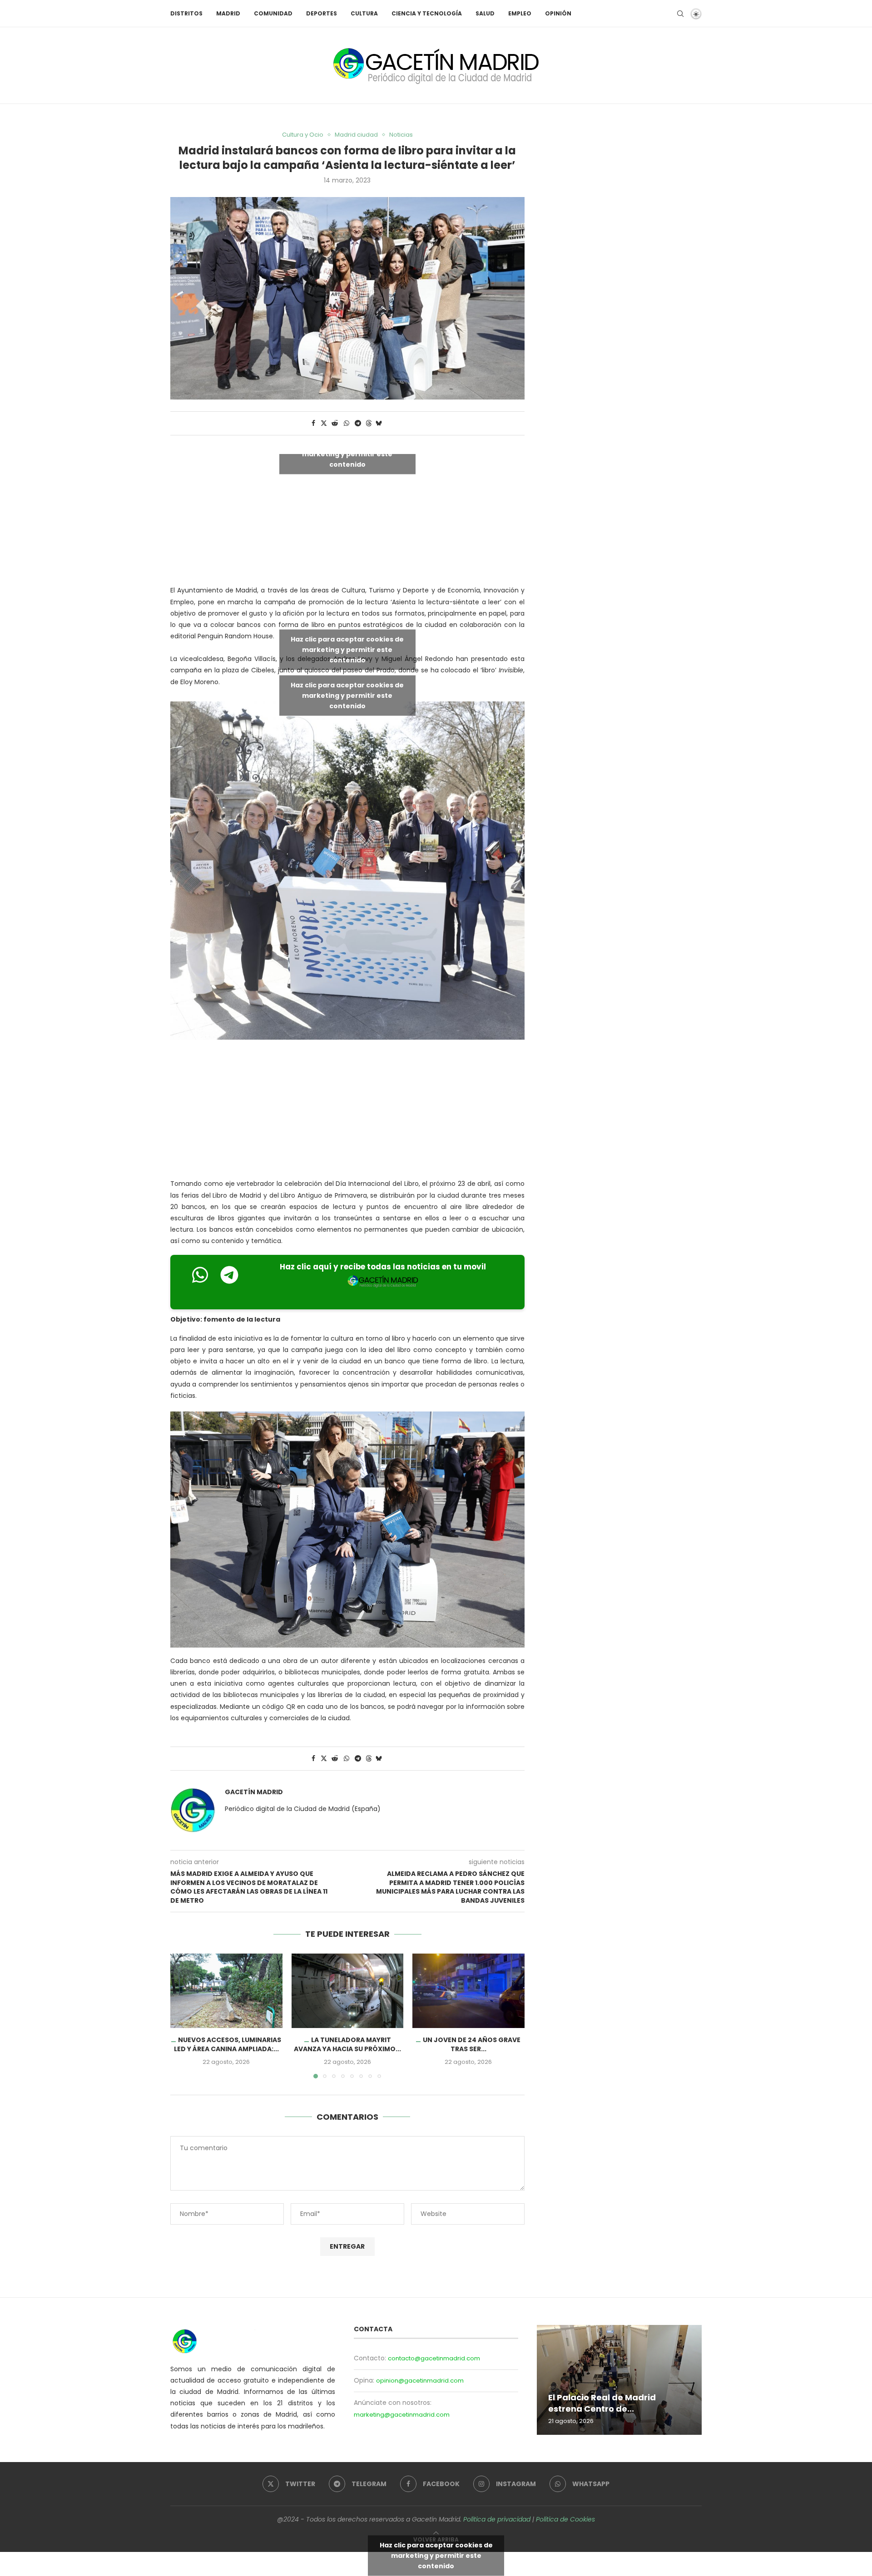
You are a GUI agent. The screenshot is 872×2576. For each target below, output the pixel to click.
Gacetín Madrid (254, 1792)
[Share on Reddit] (335, 423)
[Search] (680, 14)
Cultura (364, 13)
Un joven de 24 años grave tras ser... (472, 2044)
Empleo (520, 13)
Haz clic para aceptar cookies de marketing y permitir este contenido (347, 454)
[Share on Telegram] (358, 423)
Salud (485, 13)
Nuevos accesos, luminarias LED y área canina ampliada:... (228, 2044)
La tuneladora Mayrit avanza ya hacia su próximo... (347, 2044)
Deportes (322, 13)
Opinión (558, 13)
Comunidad (273, 13)
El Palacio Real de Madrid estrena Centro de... (602, 2403)
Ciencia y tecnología (427, 13)
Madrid (228, 13)
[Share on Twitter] (324, 423)
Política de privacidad (497, 2519)
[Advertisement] (347, 1111)
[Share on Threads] (369, 423)
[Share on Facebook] (313, 423)
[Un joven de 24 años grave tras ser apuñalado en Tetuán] (468, 1991)
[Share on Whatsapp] (347, 423)
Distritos (186, 13)
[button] (183, 2015)
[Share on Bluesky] (379, 423)
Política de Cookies (565, 2519)
